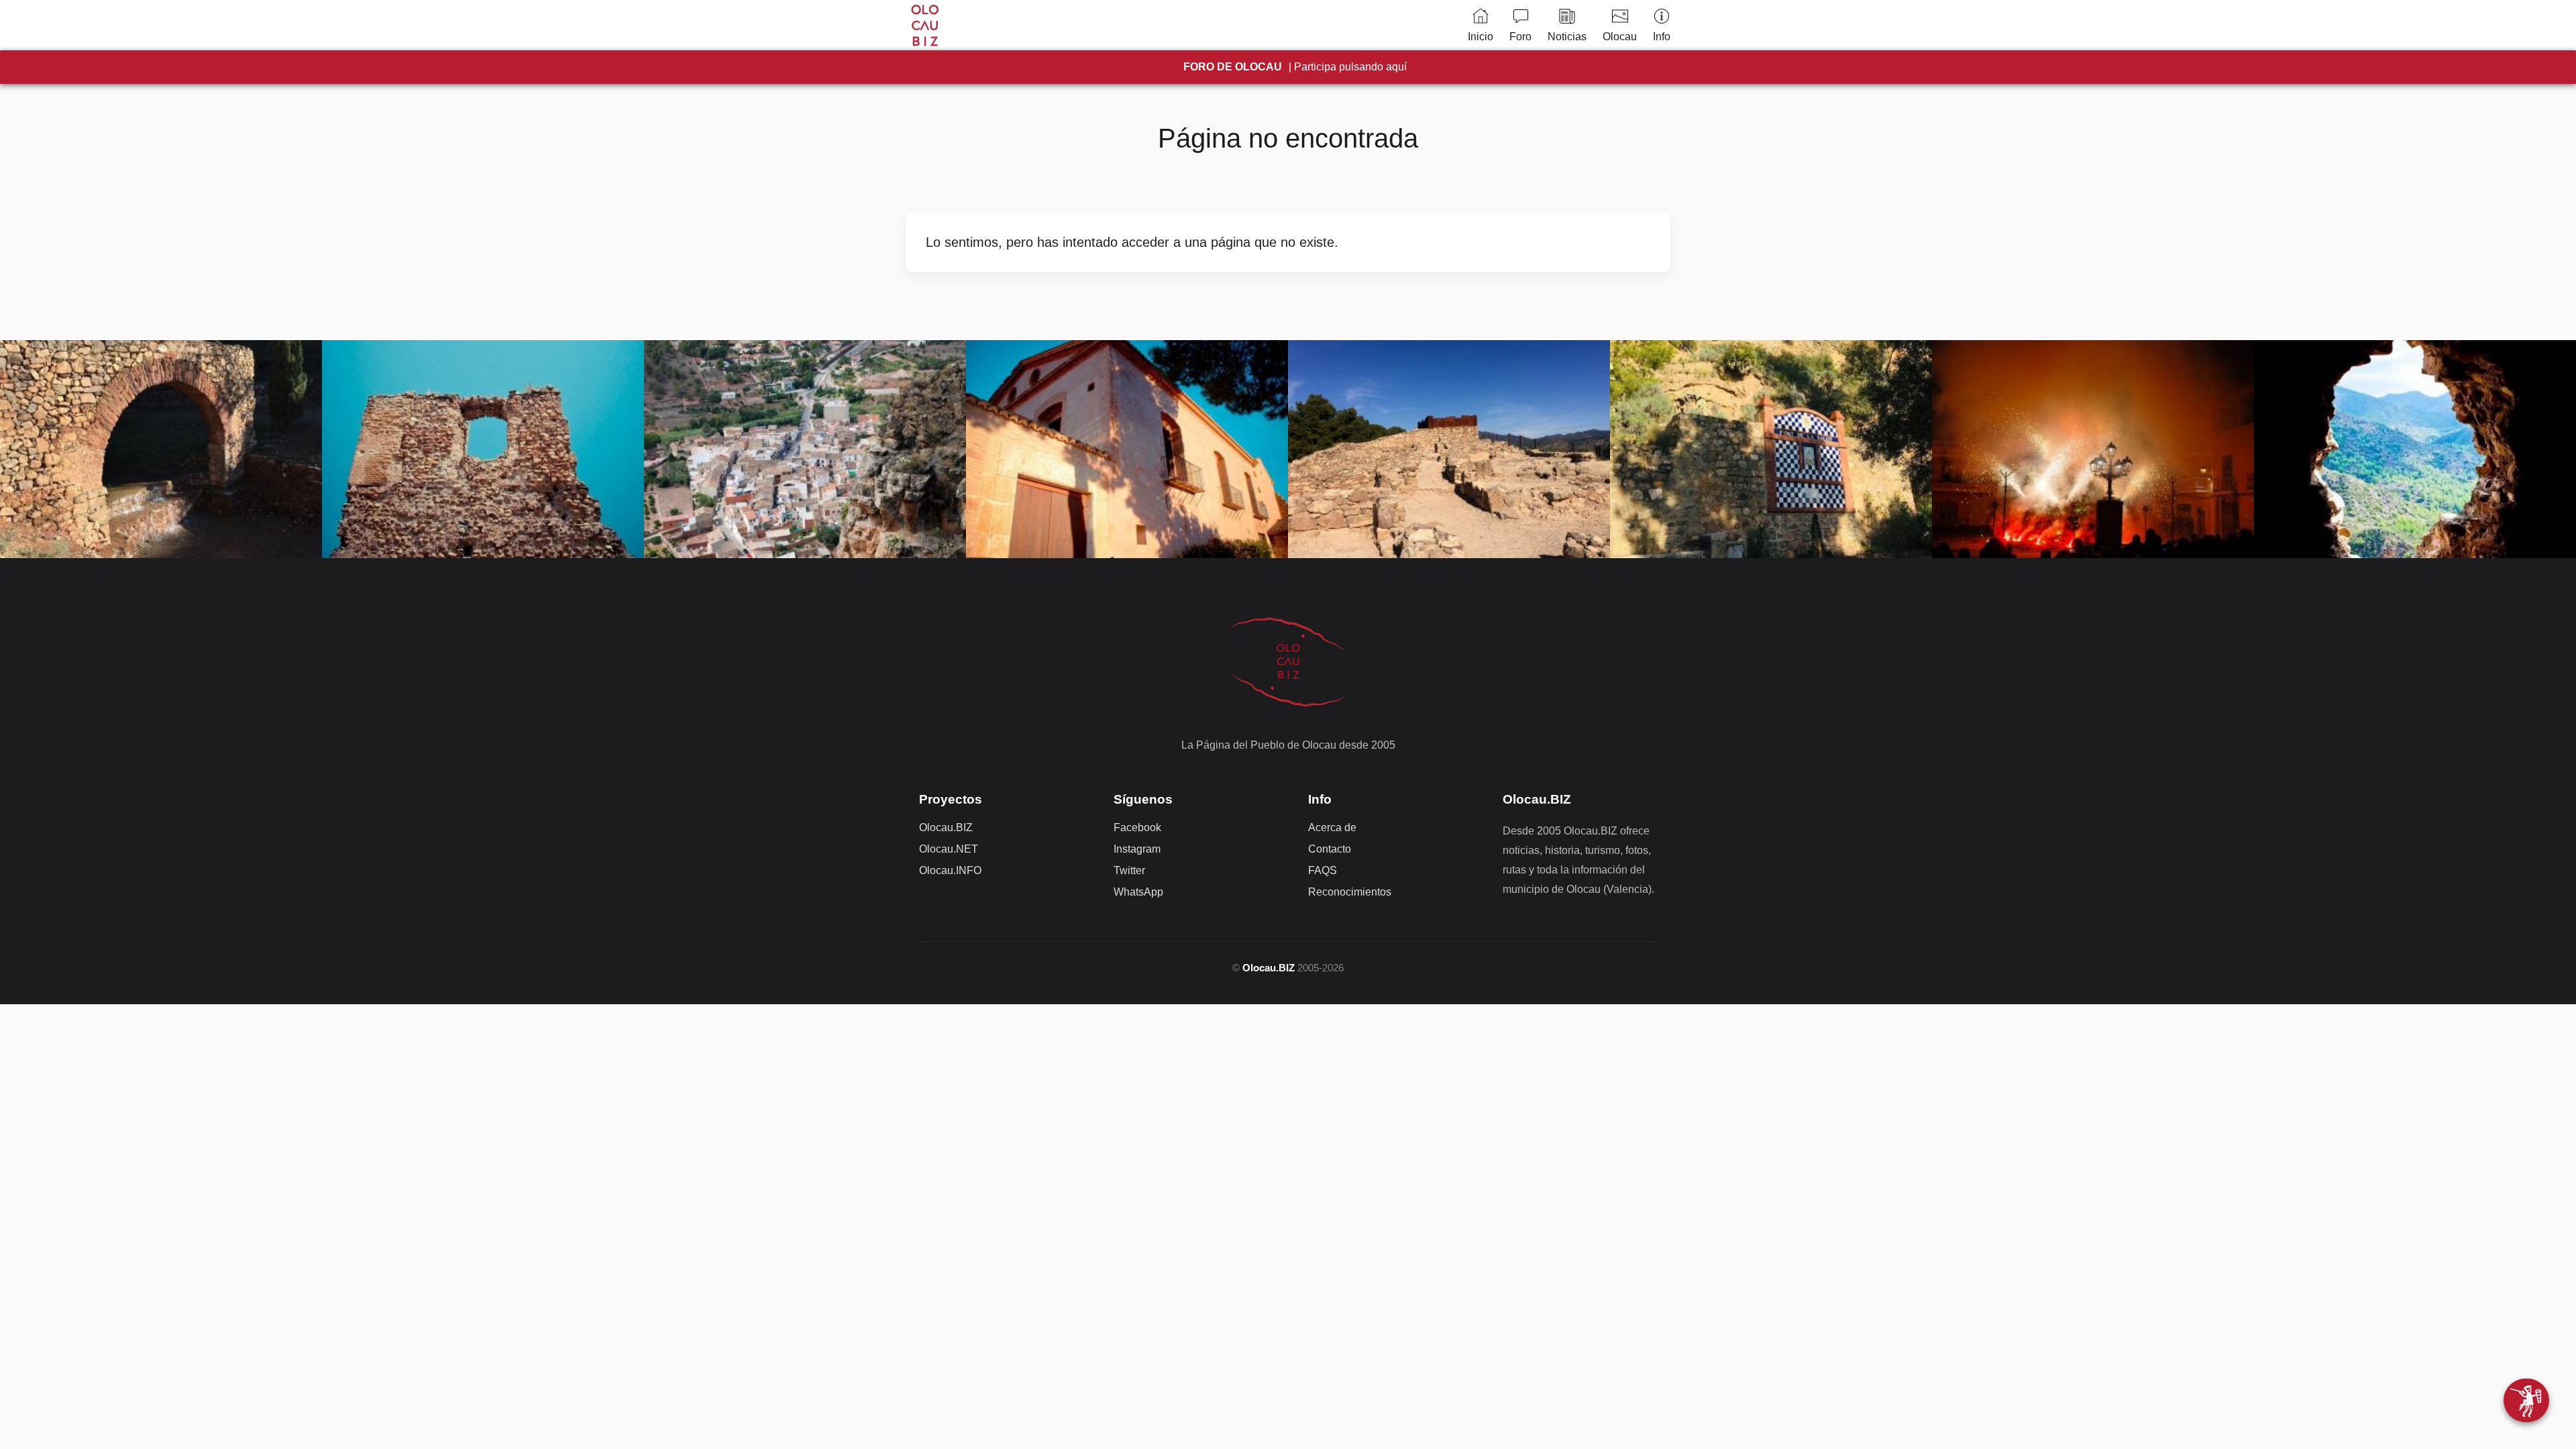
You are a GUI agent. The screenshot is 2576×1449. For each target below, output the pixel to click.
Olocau (1620, 37)
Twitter (1129, 870)
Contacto (1330, 849)
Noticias (1567, 37)
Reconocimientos (1350, 892)
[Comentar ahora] (2526, 1400)
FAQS (1323, 870)
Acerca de (1332, 827)
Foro (1520, 37)
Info (1662, 37)
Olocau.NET (949, 849)
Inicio (1481, 37)
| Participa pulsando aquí (1295, 67)
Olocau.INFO (950, 870)
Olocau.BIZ (946, 827)
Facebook (1137, 827)
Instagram (1137, 849)
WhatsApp (1138, 892)
